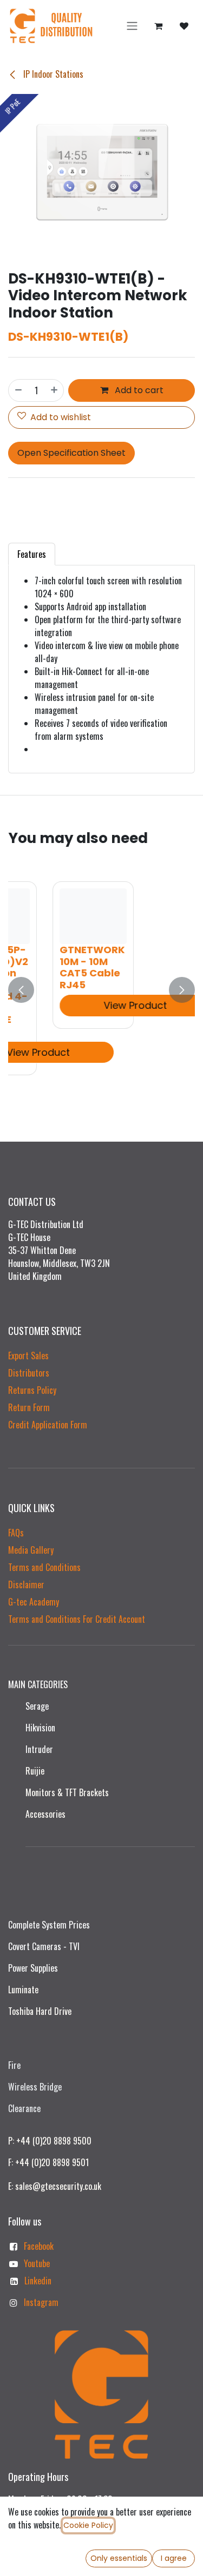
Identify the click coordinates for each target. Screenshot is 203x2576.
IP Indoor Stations (52, 74)
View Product (99, 1005)
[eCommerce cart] (158, 26)
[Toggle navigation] (132, 26)
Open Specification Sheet (71, 453)
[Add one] (55, 390)
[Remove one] (18, 390)
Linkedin (38, 2281)
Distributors (29, 1373)
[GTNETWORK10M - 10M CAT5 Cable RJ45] (57, 916)
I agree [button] (174, 2558)
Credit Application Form (48, 1425)
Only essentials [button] (119, 2558)
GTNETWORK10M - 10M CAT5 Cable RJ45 (56, 967)
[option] (101, 990)
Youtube (37, 2263)
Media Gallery (31, 1550)
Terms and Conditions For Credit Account (77, 1619)
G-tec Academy (34, 1602)
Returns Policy (32, 1390)
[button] (21, 990)
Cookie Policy (88, 2525)
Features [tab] (32, 554)
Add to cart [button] (138, 390)
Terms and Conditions (44, 1567)
